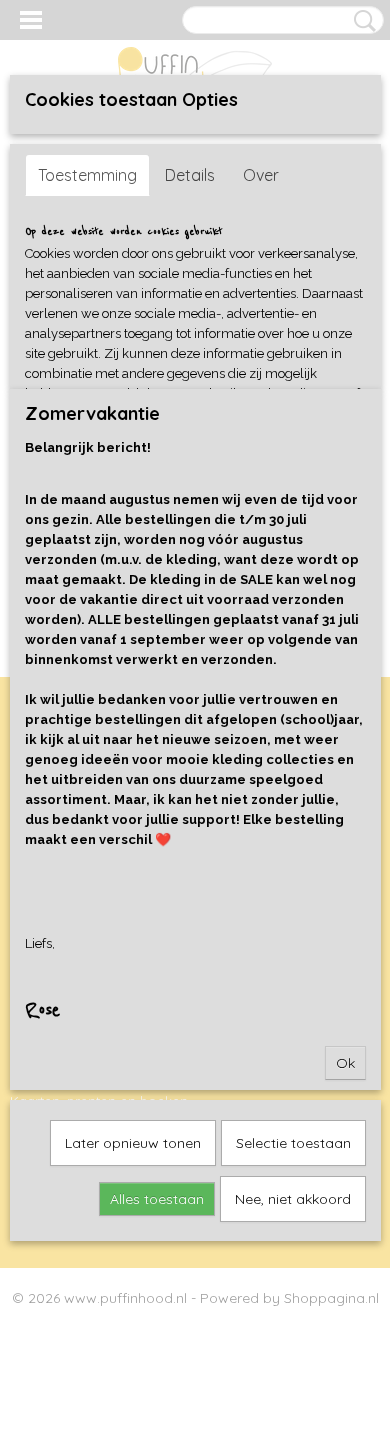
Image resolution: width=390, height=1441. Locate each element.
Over (261, 175)
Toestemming (87, 175)
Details (190, 175)
